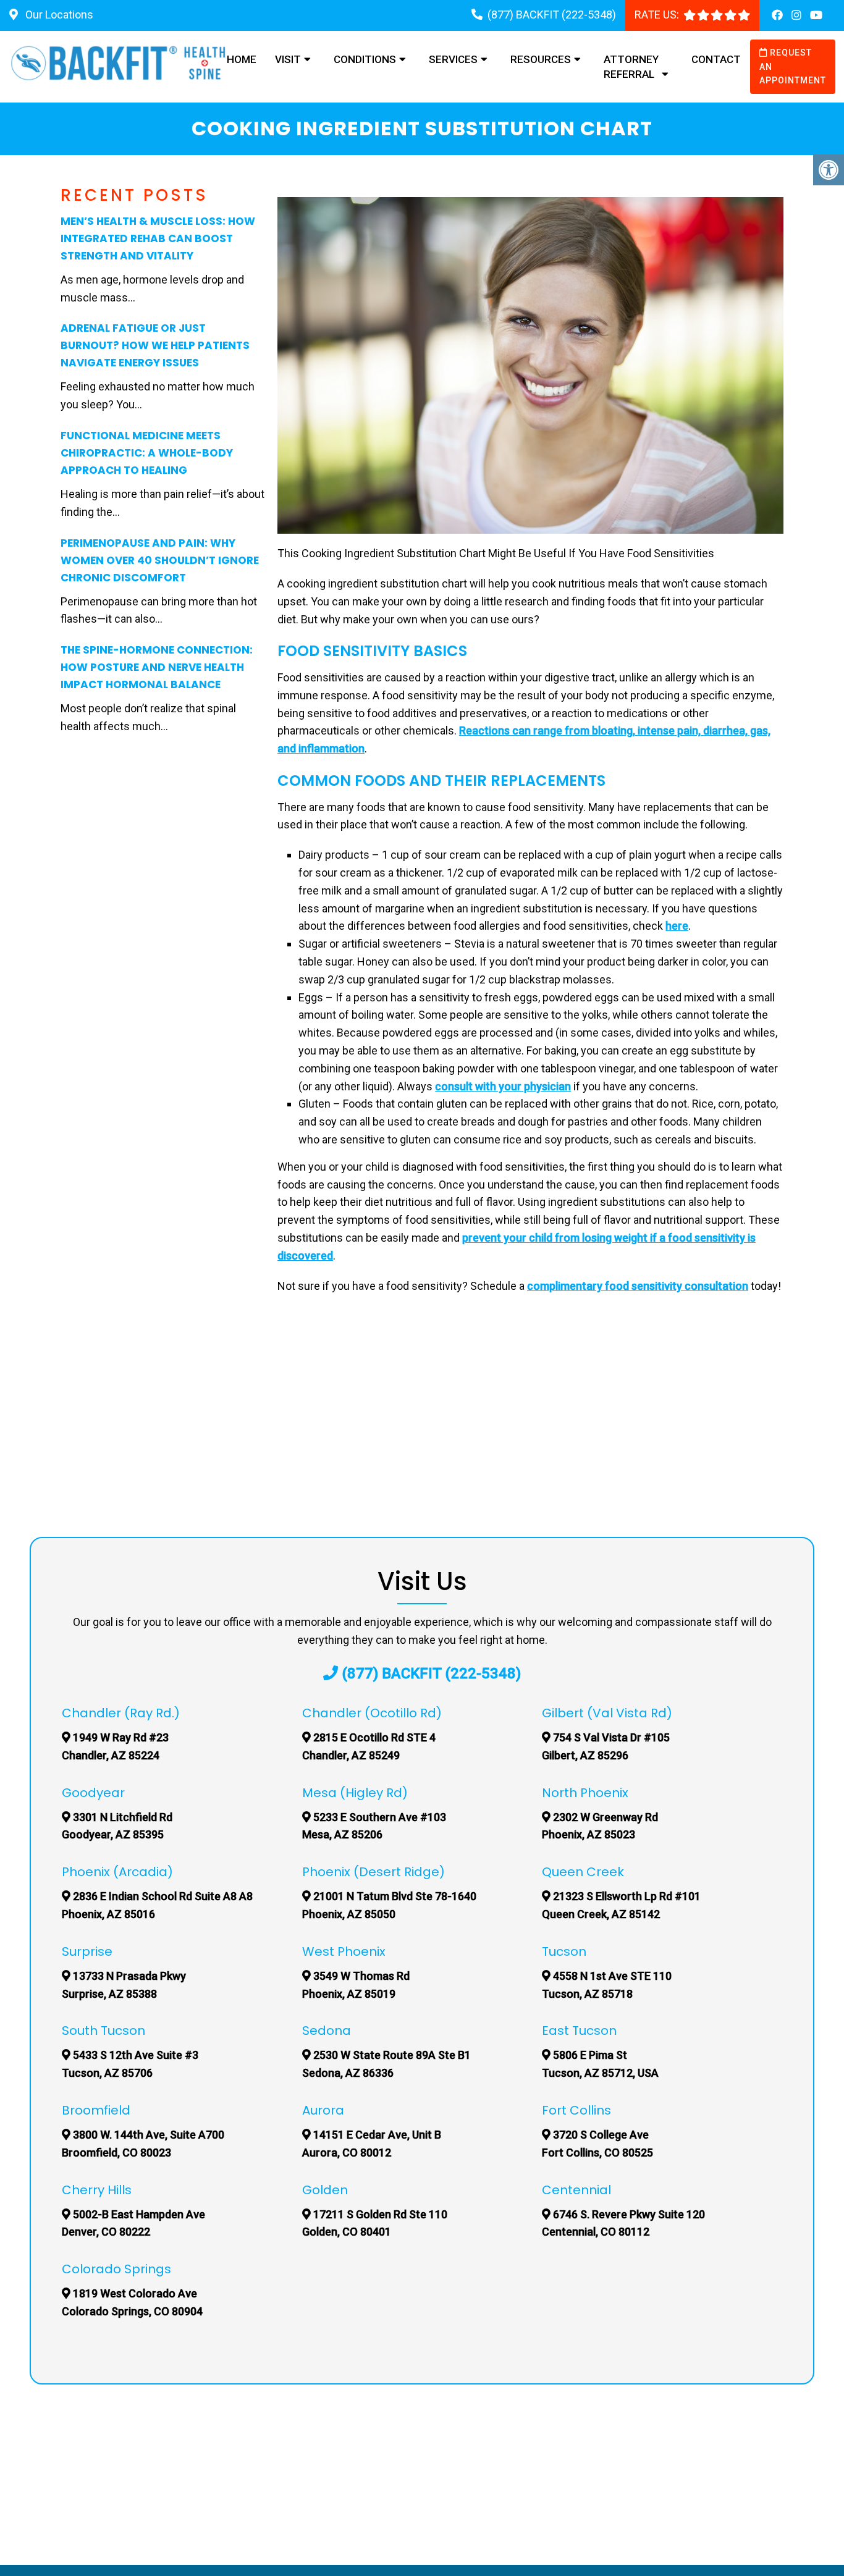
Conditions (365, 59)
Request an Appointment (793, 66)
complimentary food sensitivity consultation (638, 1286)
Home (242, 59)
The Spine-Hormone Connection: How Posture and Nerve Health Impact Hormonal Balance (157, 667)
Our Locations (58, 15)
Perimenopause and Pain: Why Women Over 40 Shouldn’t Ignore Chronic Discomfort (160, 560)
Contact (716, 59)
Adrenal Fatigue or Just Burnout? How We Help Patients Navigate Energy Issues (155, 345)
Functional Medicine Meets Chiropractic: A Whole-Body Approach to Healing (147, 453)
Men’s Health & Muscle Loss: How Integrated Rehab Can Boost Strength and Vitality (158, 238)
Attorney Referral (631, 67)
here (677, 926)
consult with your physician (503, 1086)
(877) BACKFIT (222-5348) (552, 15)
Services (453, 59)
